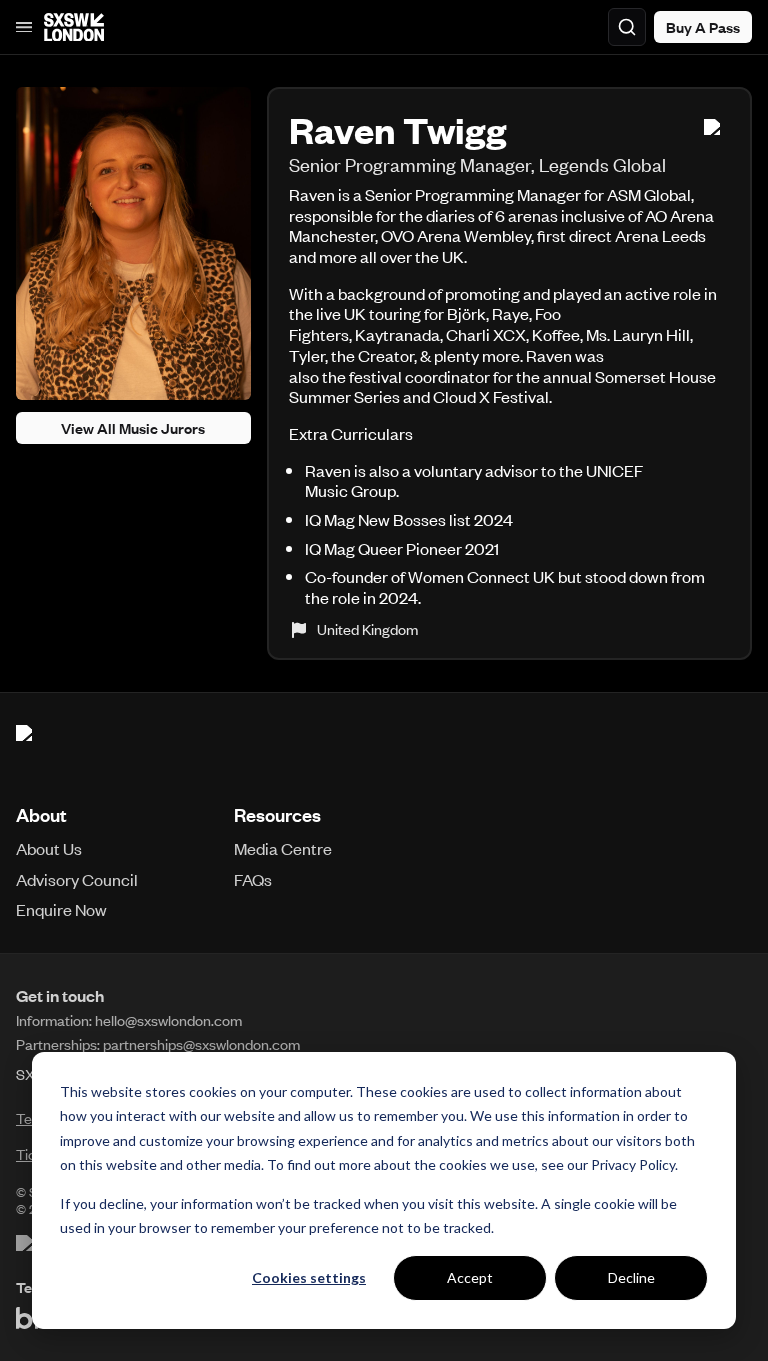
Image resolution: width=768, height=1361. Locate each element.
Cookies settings (309, 1277)
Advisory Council (77, 879)
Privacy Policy (633, 1164)
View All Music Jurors (133, 428)
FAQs (253, 879)
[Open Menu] (24, 27)
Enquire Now (61, 909)
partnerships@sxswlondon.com (201, 1044)
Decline (631, 1277)
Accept (470, 1277)
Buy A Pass (703, 27)
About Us (49, 848)
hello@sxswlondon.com (168, 1020)
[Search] (627, 27)
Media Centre (283, 848)
